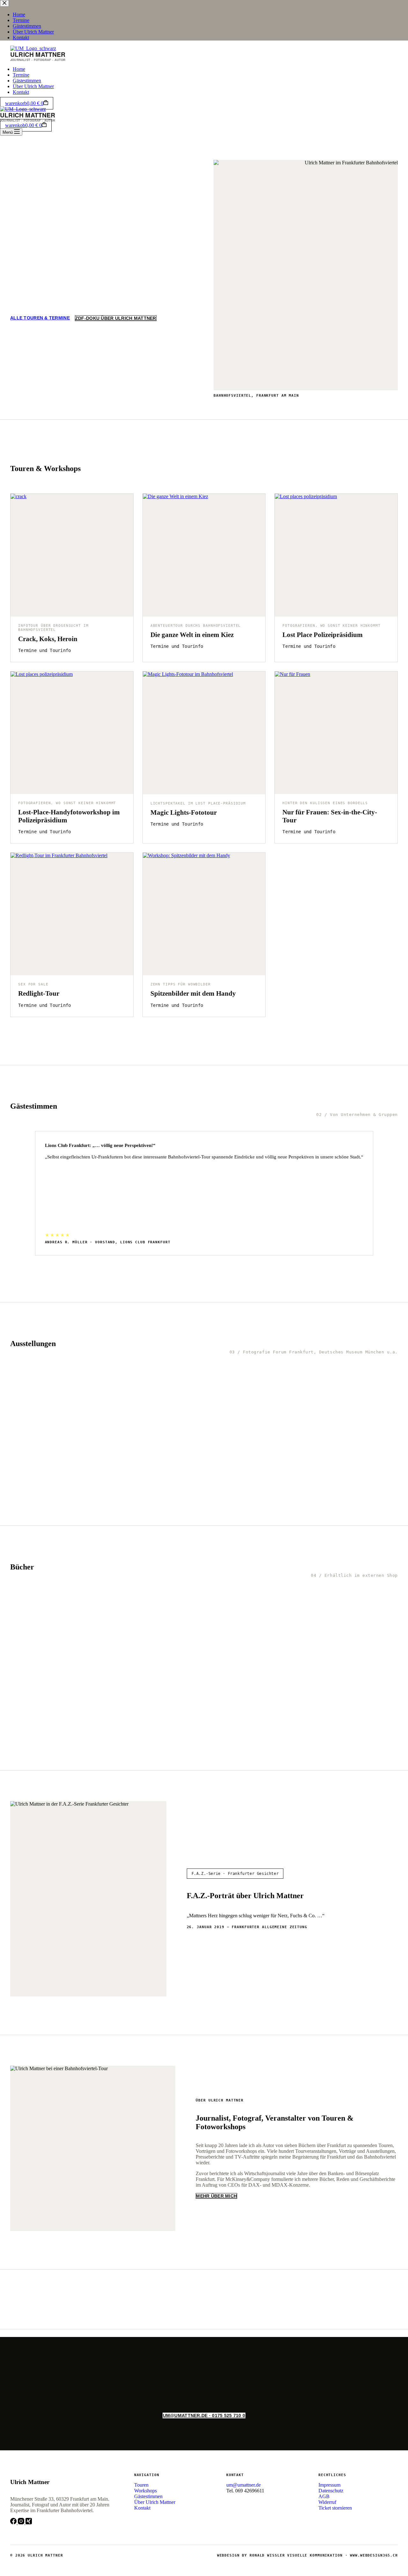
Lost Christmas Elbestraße (274, 1485)
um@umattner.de (67, 319)
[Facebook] (14, 2523)
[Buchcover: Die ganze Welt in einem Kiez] (45, 1616)
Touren (141, 2485)
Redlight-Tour (39, 993)
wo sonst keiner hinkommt (350, 626)
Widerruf (327, 2502)
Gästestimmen (27, 81)
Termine (21, 75)
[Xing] (29, 2523)
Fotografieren (299, 626)
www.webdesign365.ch (374, 2555)
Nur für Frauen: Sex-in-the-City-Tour (330, 816)
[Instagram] (22, 2523)
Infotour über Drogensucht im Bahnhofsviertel (53, 628)
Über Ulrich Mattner (33, 86)
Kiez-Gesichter (114, 1481)
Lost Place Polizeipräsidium (323, 635)
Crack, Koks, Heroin (48, 639)
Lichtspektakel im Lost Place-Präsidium (198, 803)
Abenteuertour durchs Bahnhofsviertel (196, 626)
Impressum (329, 2485)
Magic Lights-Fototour (184, 812)
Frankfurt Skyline (40, 1481)
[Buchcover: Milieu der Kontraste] (363, 1616)
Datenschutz (331, 2491)
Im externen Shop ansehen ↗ (43, 1751)
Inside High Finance (201, 1481)
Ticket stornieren (335, 2508)
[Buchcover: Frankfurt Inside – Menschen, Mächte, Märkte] (283, 1616)
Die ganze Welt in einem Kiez (192, 635)
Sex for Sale (33, 984)
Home (19, 69)
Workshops (146, 2491)
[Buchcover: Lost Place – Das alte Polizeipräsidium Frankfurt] (125, 1616)
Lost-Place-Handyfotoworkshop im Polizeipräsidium (69, 816)
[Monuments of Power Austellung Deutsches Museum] (363, 1389)
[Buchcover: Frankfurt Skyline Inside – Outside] (204, 1616)
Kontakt (21, 92)
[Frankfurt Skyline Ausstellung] (45, 1389)
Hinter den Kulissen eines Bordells (325, 803)
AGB (324, 2496)
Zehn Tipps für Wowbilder (181, 984)
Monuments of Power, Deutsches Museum (362, 1485)
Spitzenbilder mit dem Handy (193, 993)
